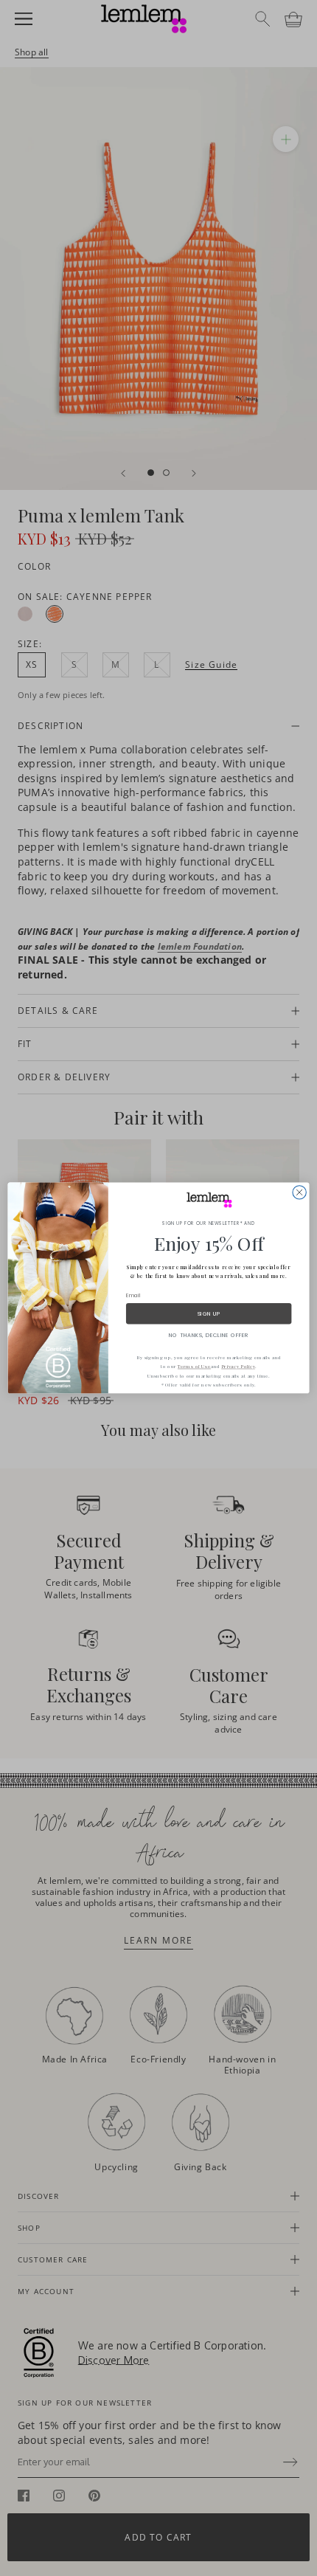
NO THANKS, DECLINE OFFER (209, 1335)
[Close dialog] (299, 1192)
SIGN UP (209, 1313)
